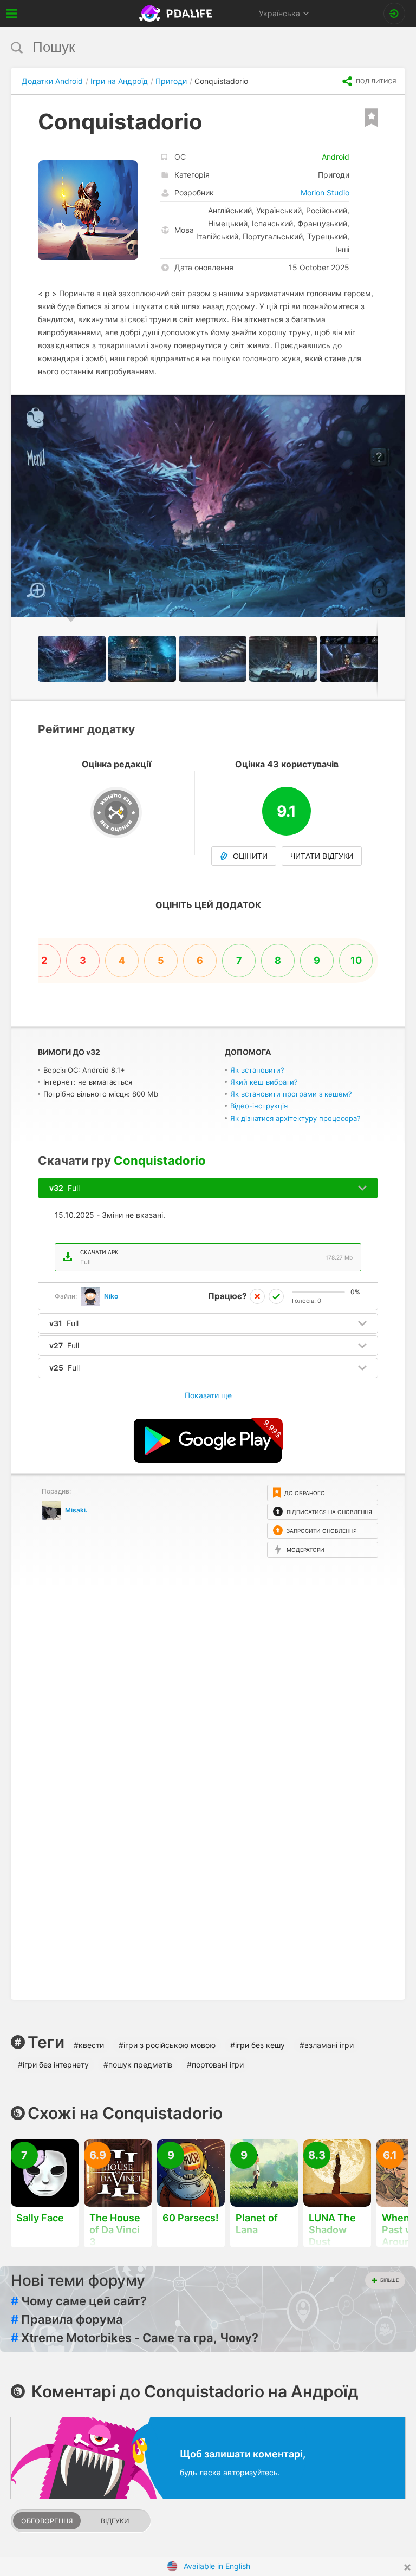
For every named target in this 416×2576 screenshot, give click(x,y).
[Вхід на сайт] (394, 14)
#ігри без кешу (258, 2045)
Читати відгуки (322, 856)
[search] (188, 47)
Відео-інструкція (259, 1106)
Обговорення (47, 2521)
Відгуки (115, 2521)
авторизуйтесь (251, 2472)
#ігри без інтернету (53, 2065)
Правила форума (67, 2319)
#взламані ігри (327, 2045)
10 (356, 960)
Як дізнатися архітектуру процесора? (295, 1118)
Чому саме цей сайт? (79, 2301)
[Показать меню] (12, 14)
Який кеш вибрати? (264, 1082)
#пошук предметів (138, 2065)
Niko (111, 1296)
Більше (389, 2280)
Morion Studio (325, 193)
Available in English (217, 2566)
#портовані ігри (215, 2065)
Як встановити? (257, 1070)
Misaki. (76, 1510)
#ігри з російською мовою (167, 2045)
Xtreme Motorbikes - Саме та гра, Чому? (135, 2338)
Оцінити (250, 856)
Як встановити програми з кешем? (291, 1094)
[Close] (407, 2567)
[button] (395, 405)
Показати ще (208, 1395)
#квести (89, 2045)
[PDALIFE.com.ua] (177, 14)
